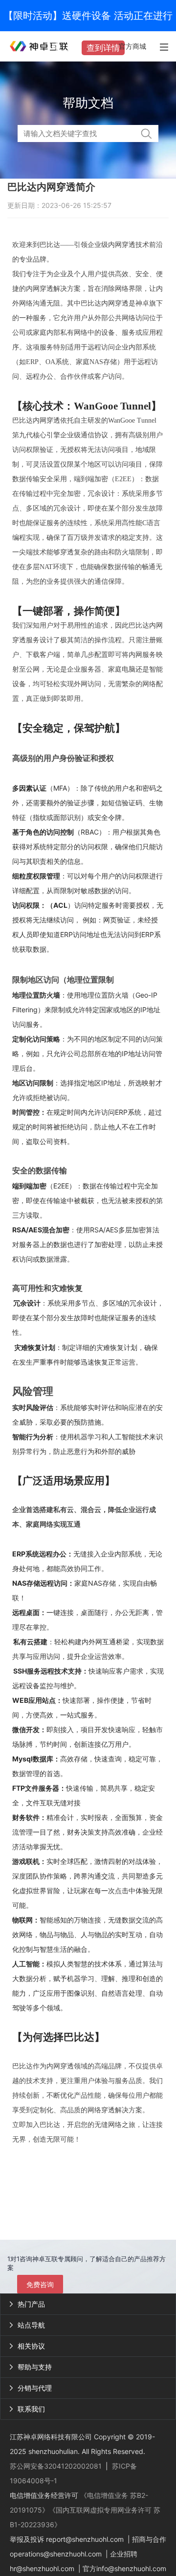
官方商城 (132, 46)
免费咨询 (40, 2284)
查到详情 (103, 48)
